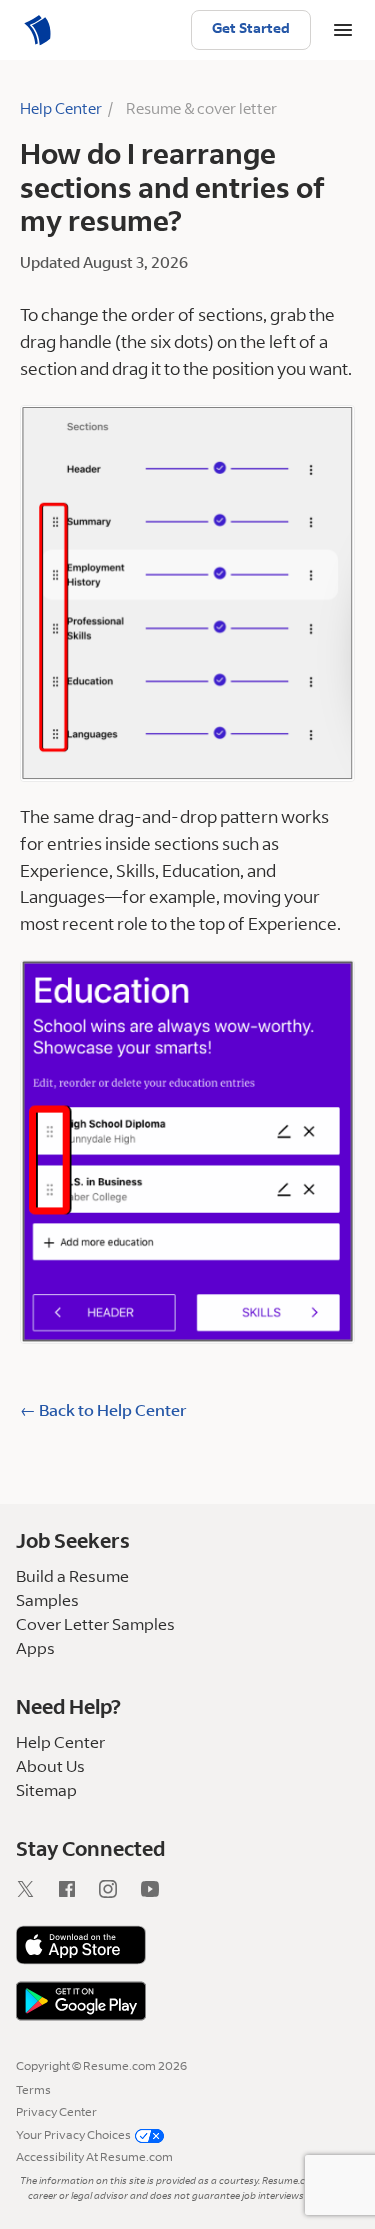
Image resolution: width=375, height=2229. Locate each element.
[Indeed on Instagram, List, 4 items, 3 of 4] (120, 1893)
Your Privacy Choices (73, 2136)
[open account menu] (343, 30)
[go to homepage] (40, 30)
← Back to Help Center (103, 1412)
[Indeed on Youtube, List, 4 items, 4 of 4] (162, 1893)
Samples (47, 1602)
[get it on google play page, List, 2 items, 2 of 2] (187, 2001)
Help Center (61, 110)
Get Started (251, 30)
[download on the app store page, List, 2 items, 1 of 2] (187, 1945)
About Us (50, 1768)
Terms (33, 2091)
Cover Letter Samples (95, 1626)
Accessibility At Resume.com (94, 2158)
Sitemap (46, 1792)
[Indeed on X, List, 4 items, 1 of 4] (37, 1893)
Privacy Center (56, 2113)
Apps (35, 1650)
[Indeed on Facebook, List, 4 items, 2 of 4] (79, 1893)
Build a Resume (72, 1578)
